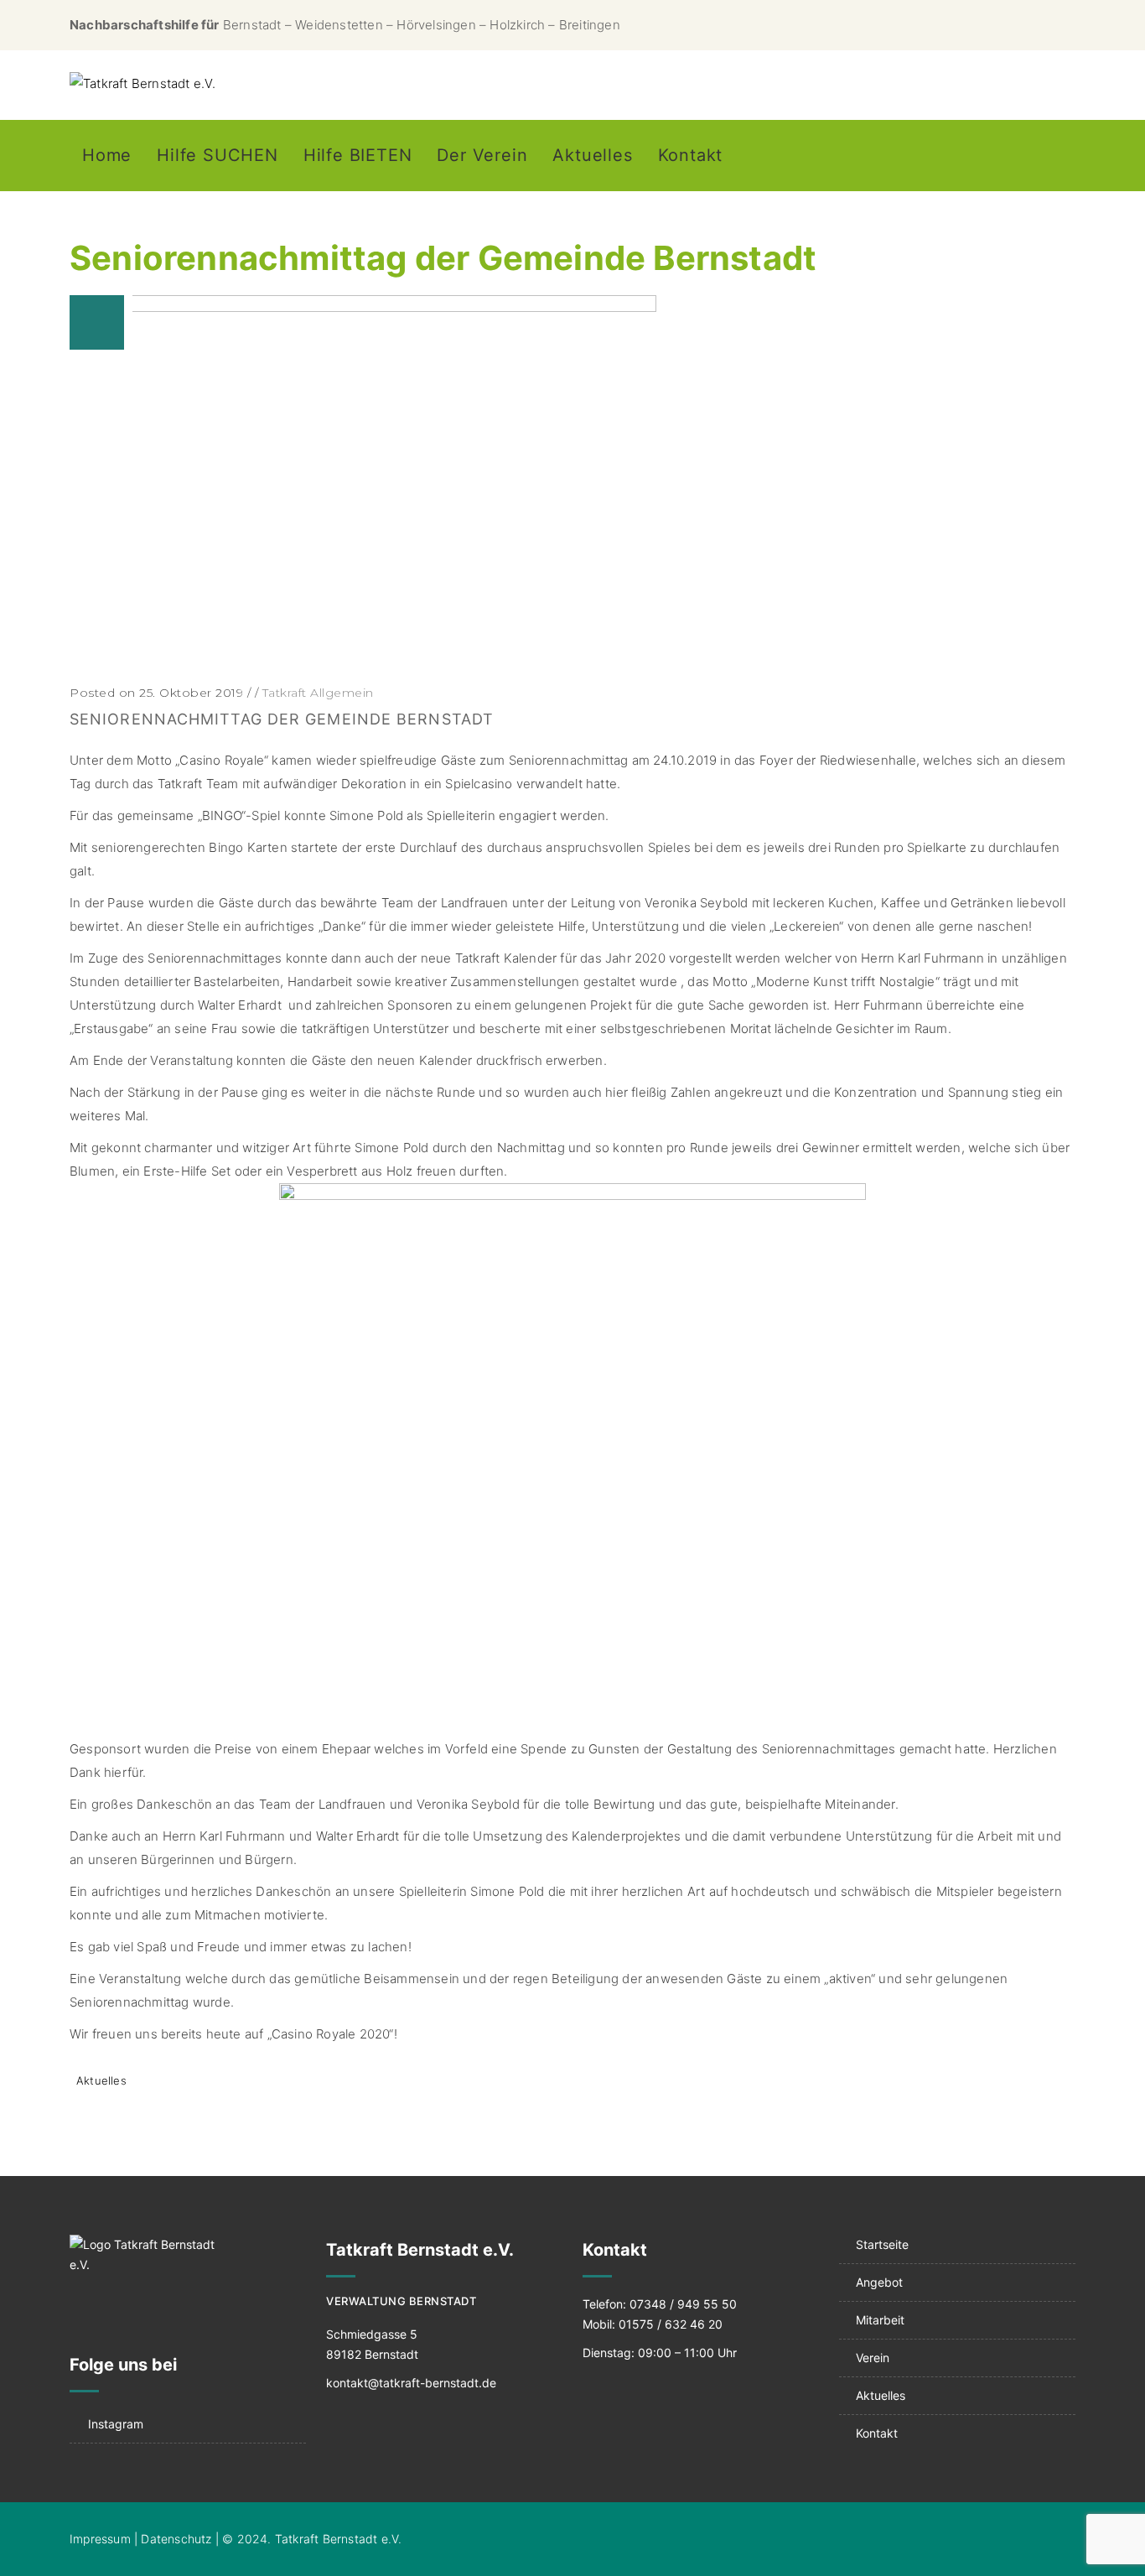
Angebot (879, 2282)
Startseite (882, 2244)
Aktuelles (592, 155)
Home (107, 155)
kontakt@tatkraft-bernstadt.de (411, 2383)
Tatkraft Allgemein (318, 693)
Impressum (100, 2539)
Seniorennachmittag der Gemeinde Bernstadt (282, 719)
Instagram (116, 2424)
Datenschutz (176, 2539)
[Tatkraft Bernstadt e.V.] (143, 84)
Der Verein (482, 155)
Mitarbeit (880, 2320)
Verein (873, 2358)
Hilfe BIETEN (358, 155)
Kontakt (691, 155)
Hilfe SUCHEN (218, 155)
